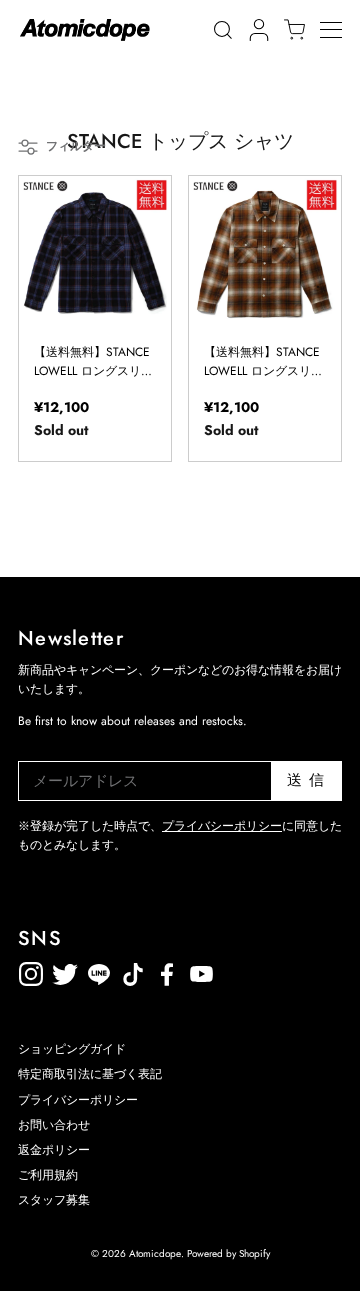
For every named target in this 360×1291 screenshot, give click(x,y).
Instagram (31, 970)
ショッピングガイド (72, 1049)
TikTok (99, 970)
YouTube (167, 970)
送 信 (306, 780)
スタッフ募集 (54, 1200)
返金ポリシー (269, 970)
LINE (133, 970)
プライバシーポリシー (222, 826)
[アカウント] (256, 30)
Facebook (201, 970)
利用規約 (235, 970)
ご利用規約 (48, 1175)
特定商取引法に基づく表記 (90, 1074)
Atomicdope (155, 1253)
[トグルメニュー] (340, 30)
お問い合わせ (54, 1125)
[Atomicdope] (85, 30)
